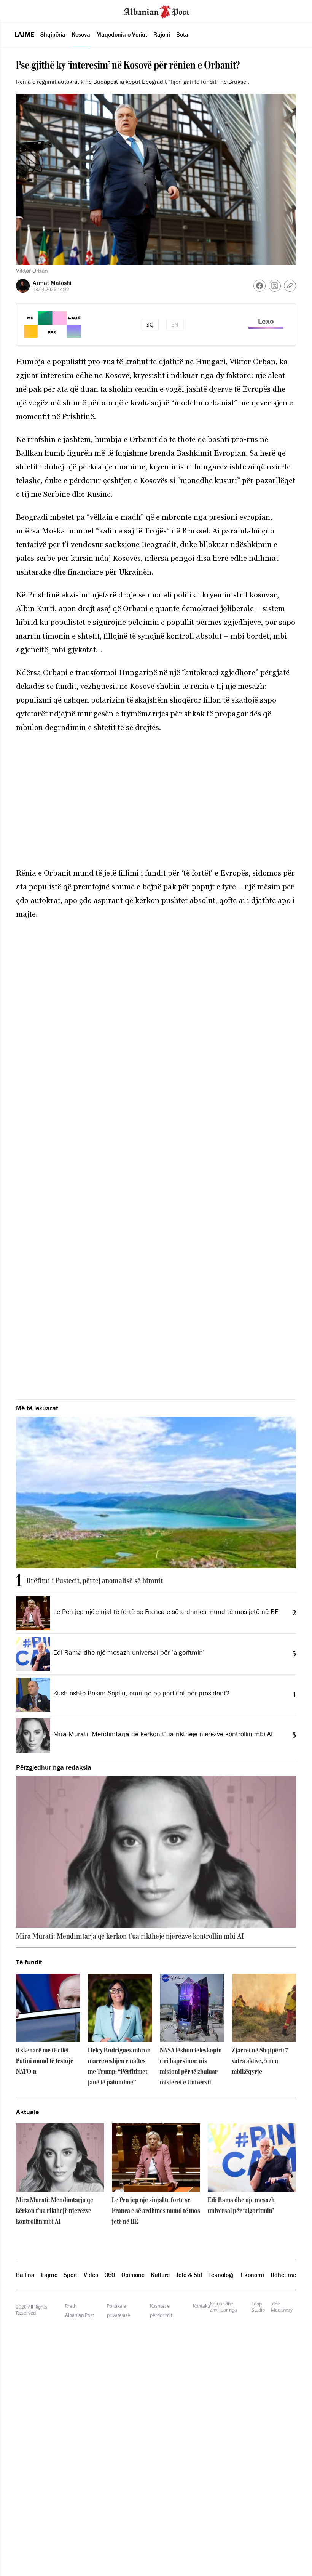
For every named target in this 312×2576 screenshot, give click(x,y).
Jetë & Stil (189, 2275)
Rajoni (162, 34)
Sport (70, 2275)
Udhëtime (283, 2275)
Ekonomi (252, 2275)
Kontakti (201, 2306)
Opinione (133, 2275)
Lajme (24, 34)
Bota (182, 34)
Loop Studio (258, 2307)
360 (110, 2275)
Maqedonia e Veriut (122, 34)
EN (175, 324)
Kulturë (160, 2275)
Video (91, 2275)
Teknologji (222, 2275)
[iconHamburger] (20, 11)
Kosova (81, 34)
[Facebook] (259, 286)
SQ (150, 324)
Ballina (25, 2275)
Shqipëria (53, 34)
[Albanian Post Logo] (156, 11)
